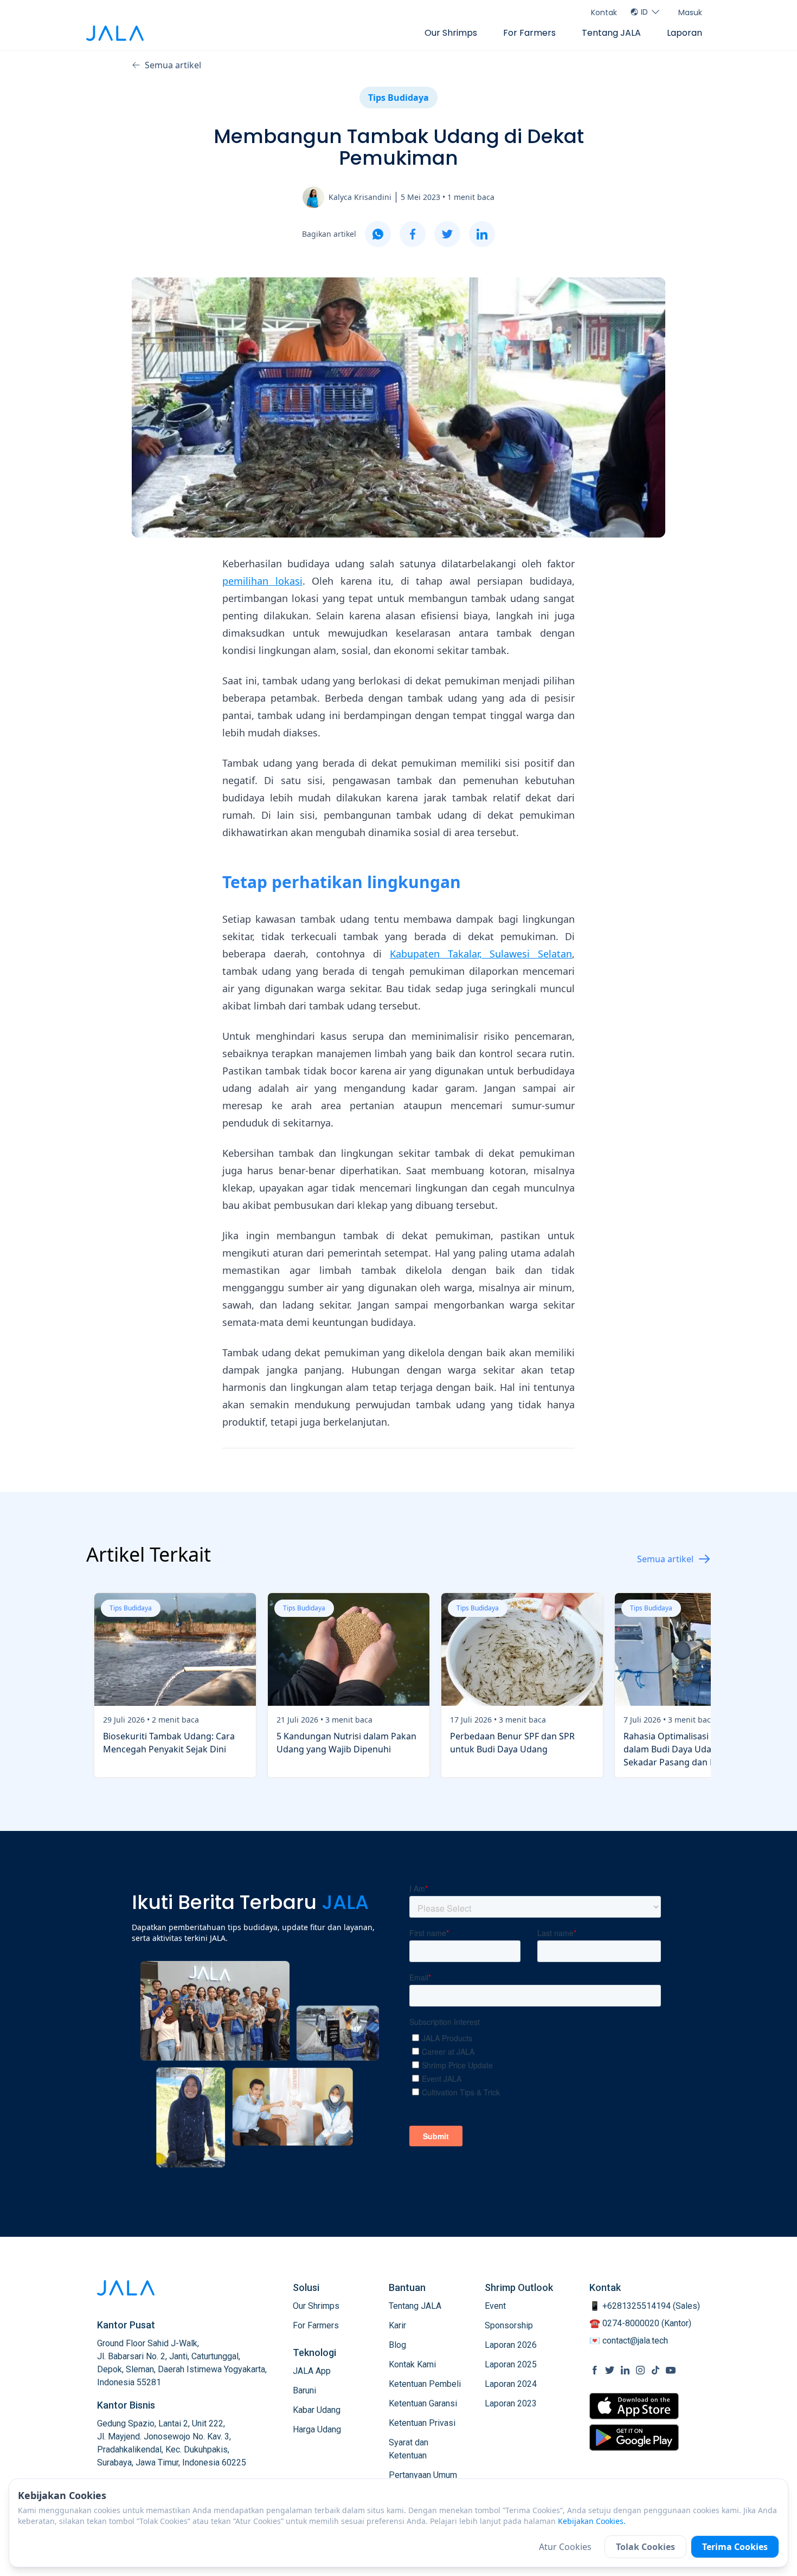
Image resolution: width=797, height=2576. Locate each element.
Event (495, 2306)
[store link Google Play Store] (634, 2437)
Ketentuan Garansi (423, 2403)
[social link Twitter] (610, 2370)
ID (644, 12)
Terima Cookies (735, 2547)
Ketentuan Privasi (422, 2423)
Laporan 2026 (511, 2345)
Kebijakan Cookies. (592, 2521)
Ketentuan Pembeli (425, 2384)
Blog (397, 2345)
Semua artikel (173, 65)
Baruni (304, 2390)
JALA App (312, 2371)
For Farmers (529, 33)
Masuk (690, 12)
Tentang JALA (611, 33)
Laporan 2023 (511, 2403)
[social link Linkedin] (625, 2370)
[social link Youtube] (671, 2370)
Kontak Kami (412, 2364)
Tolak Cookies (645, 2547)
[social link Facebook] (595, 2370)
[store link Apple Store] (634, 2406)
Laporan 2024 (511, 2384)
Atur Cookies (565, 2547)
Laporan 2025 (511, 2364)
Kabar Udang (317, 2410)
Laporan (684, 33)
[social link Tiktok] (655, 2370)
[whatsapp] (378, 234)
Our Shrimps (451, 33)
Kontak (604, 12)
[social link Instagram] (640, 2370)
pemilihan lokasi (262, 581)
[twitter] (447, 234)
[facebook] (413, 234)
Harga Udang (317, 2429)
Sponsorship (509, 2325)
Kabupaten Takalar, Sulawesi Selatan (481, 954)
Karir (397, 2325)
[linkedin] (482, 234)
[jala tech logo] (115, 33)
